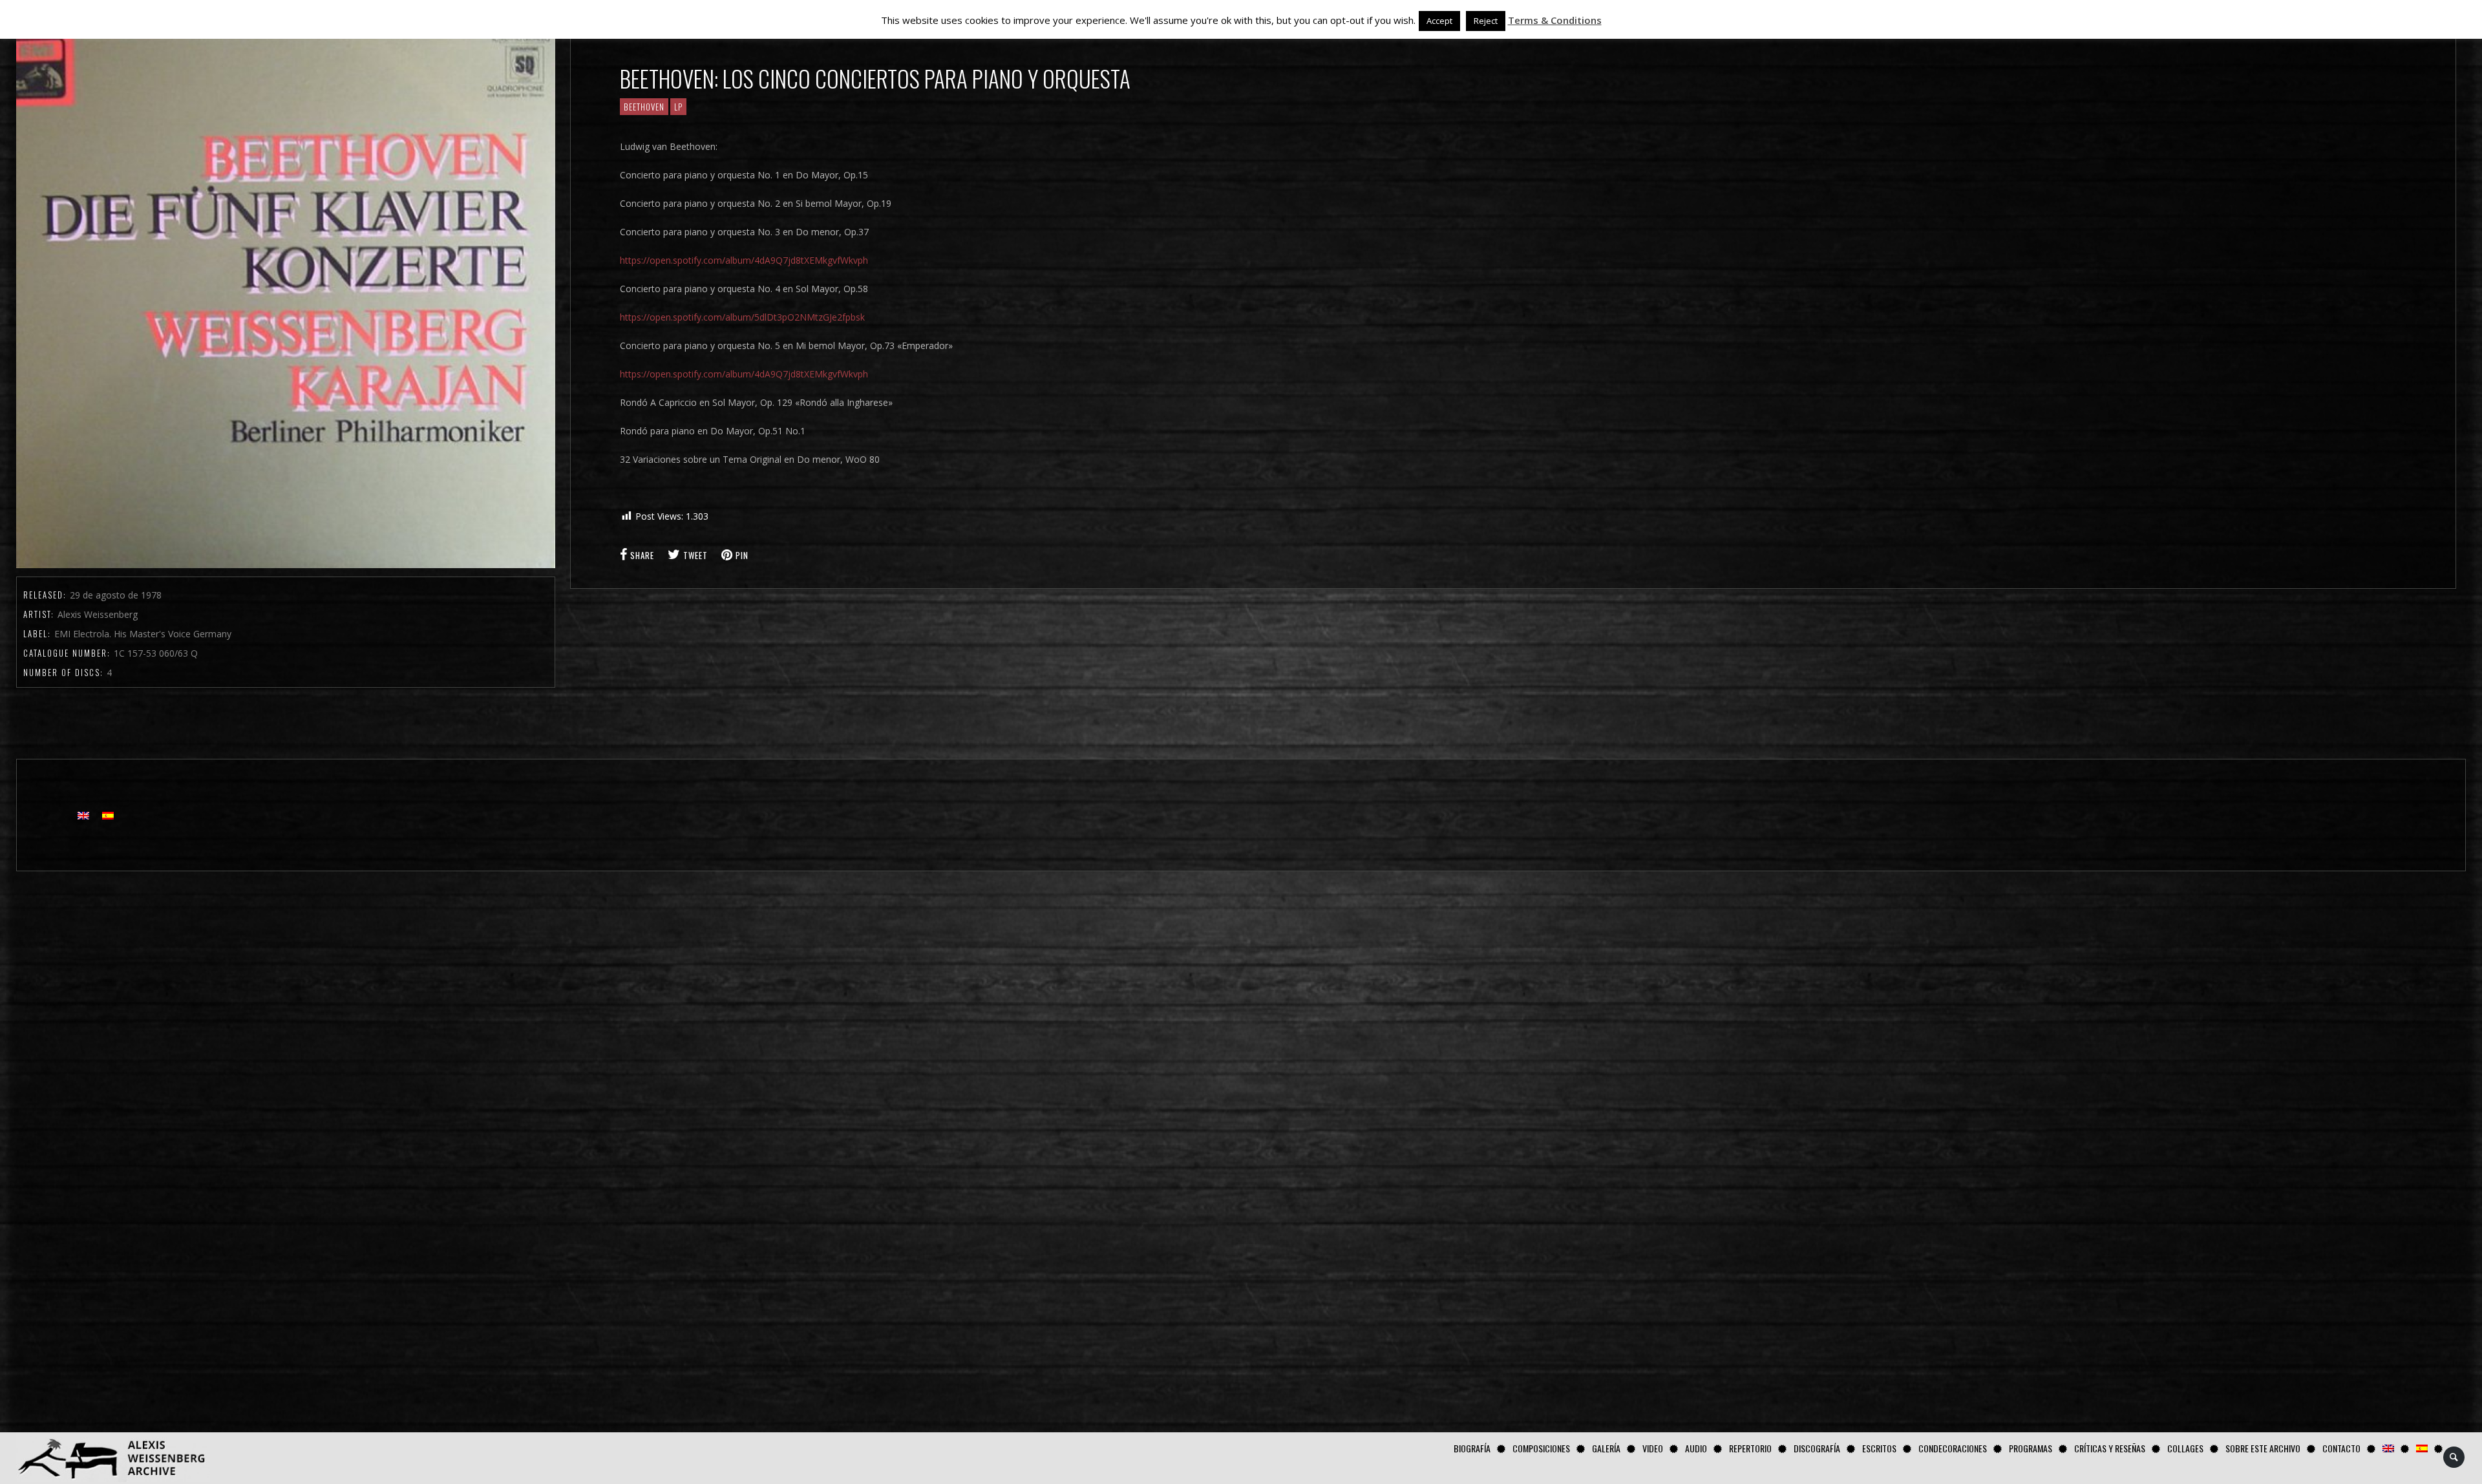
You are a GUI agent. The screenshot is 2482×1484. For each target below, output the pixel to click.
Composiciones (1541, 1448)
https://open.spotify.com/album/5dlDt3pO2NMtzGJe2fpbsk (742, 317)
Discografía (1817, 1448)
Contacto (2341, 1448)
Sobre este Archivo (2263, 1448)
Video (1653, 1448)
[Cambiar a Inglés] (2388, 1448)
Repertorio (1750, 1448)
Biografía (1472, 1448)
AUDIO (1696, 1448)
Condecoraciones (1953, 1448)
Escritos (1879, 1448)
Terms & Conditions (1555, 20)
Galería (1606, 1448)
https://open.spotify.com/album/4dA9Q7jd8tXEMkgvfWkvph (744, 260)
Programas (2031, 1448)
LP (678, 107)
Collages (2185, 1448)
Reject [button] (1486, 21)
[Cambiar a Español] (108, 815)
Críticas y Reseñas (2110, 1448)
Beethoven (644, 107)
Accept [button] (1439, 21)
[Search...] (2455, 1457)
